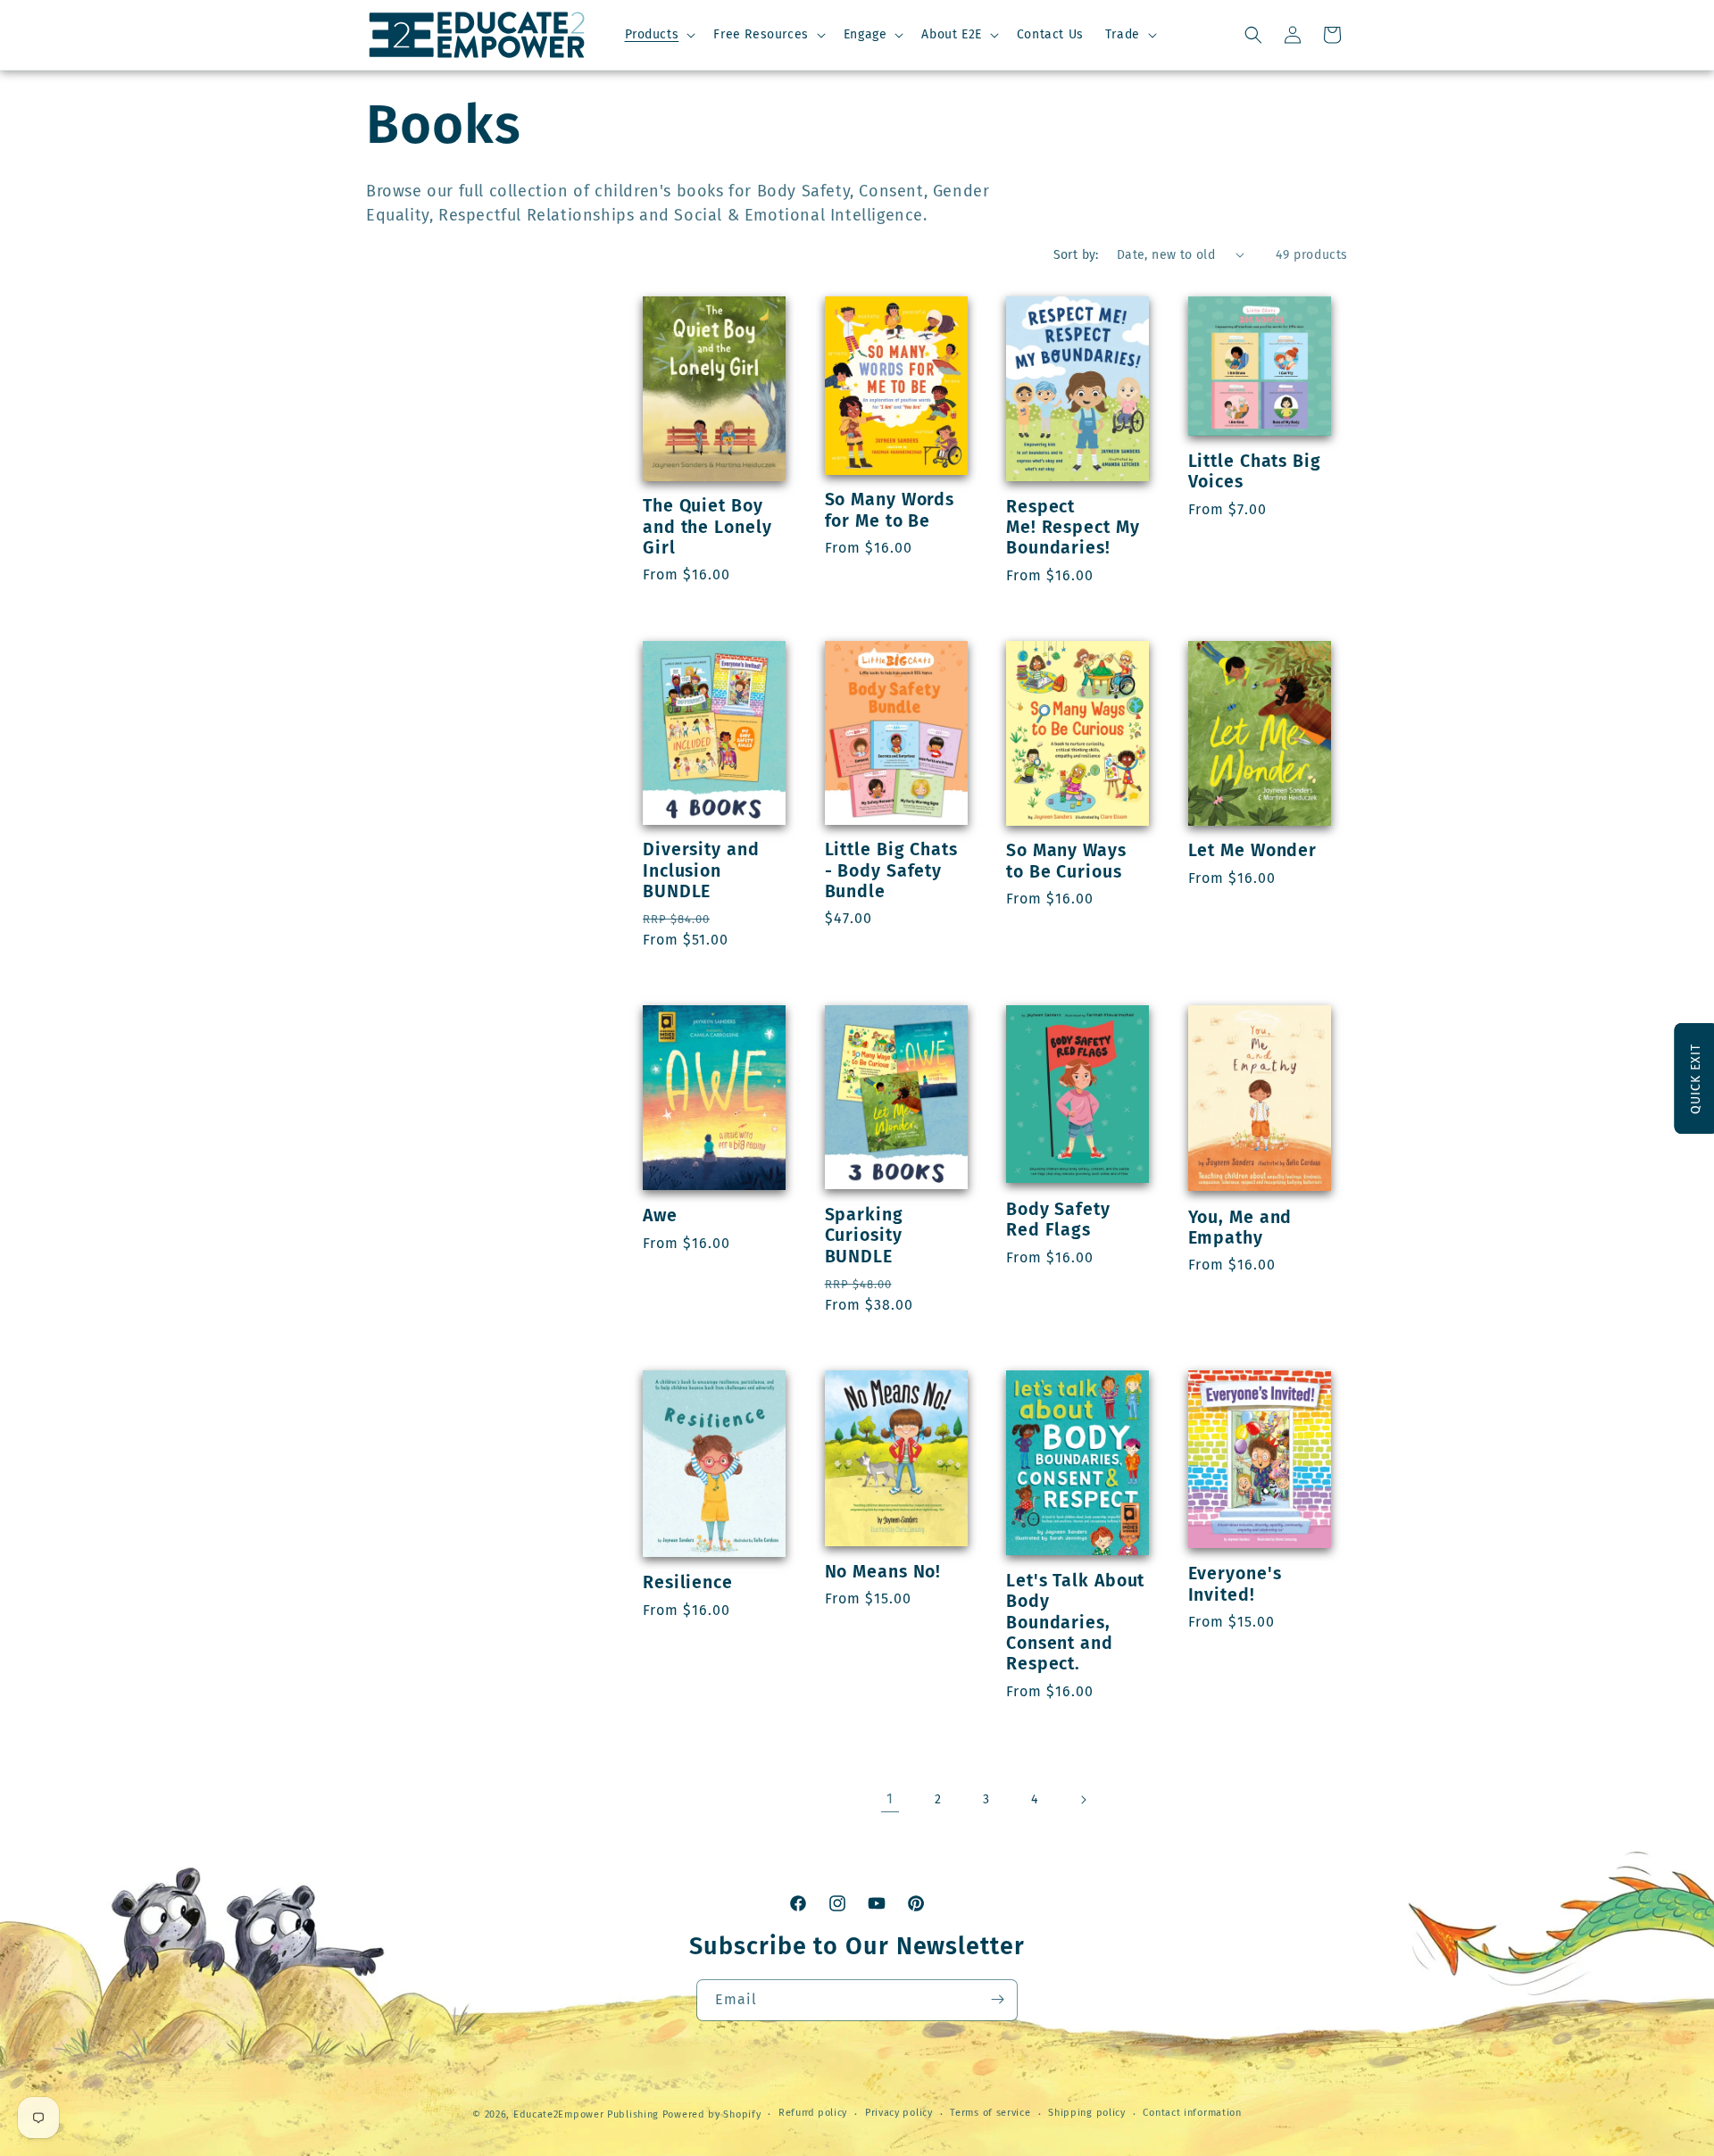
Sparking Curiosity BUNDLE (864, 1236)
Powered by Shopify (712, 2114)
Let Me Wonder (1253, 850)
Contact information (1192, 2114)
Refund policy (813, 2114)
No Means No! (883, 1572)
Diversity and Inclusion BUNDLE (701, 870)
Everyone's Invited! (1235, 1584)
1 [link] (890, 1798)
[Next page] (1083, 1800)
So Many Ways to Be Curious (1066, 861)
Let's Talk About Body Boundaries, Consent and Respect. (1075, 1623)
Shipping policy (1087, 2114)
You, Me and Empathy (1240, 1228)
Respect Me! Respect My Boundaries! (1073, 528)
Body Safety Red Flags (1058, 1220)
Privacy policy (899, 2114)
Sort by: (1076, 255)
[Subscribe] (997, 1999)
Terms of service (990, 2114)
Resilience (688, 1582)
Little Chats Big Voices (1255, 471)
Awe (660, 1215)
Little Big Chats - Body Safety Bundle (891, 870)
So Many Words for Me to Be (890, 510)
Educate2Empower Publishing (586, 2114)
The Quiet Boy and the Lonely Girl (707, 527)
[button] (659, 35)
